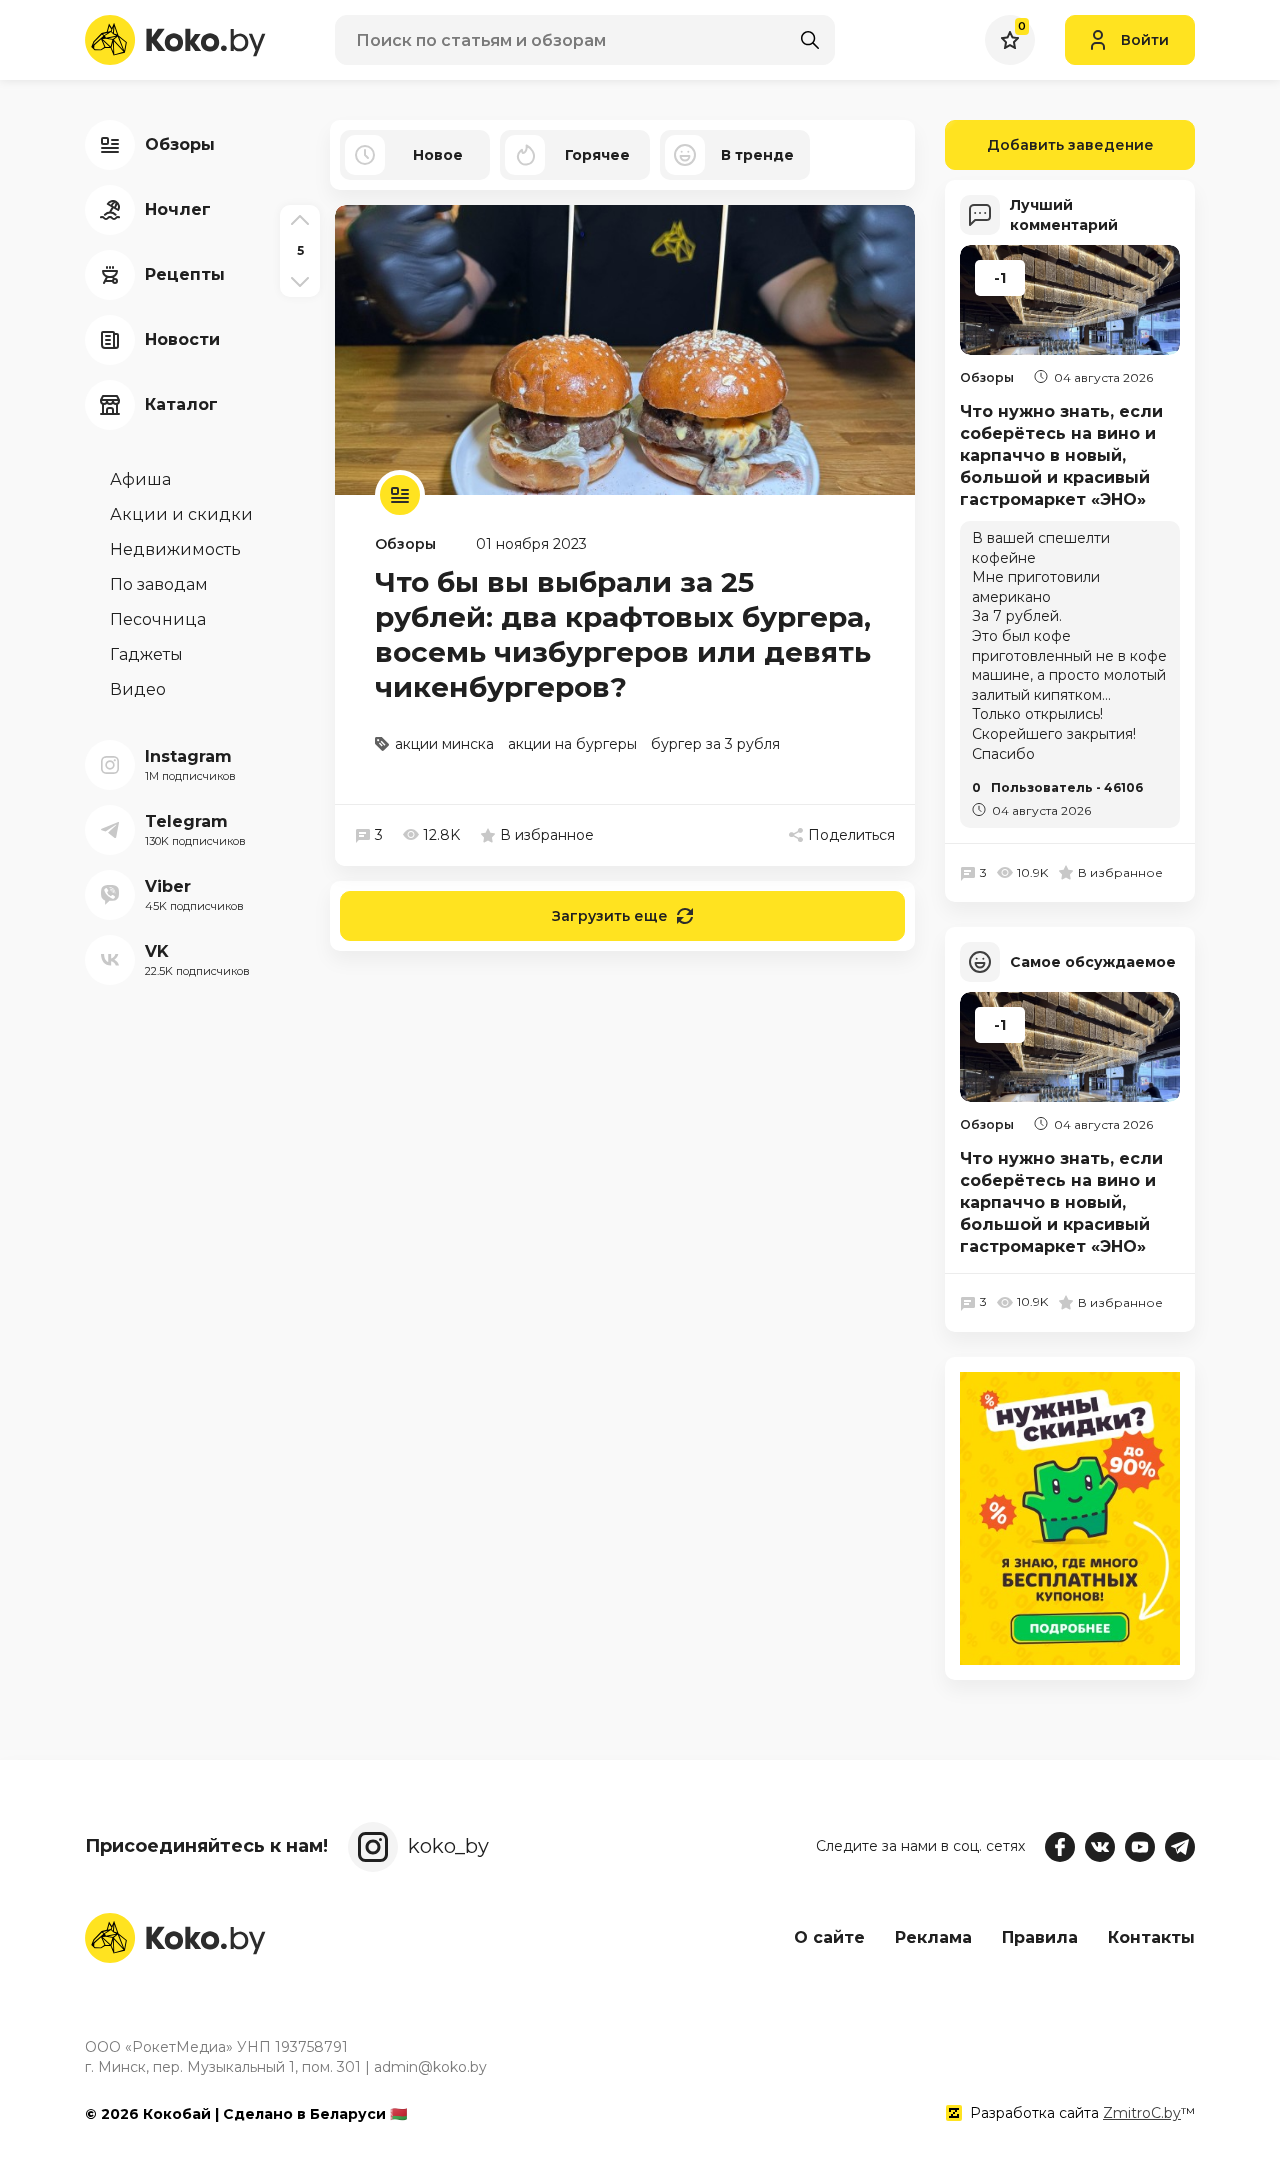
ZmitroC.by (1142, 2113)
